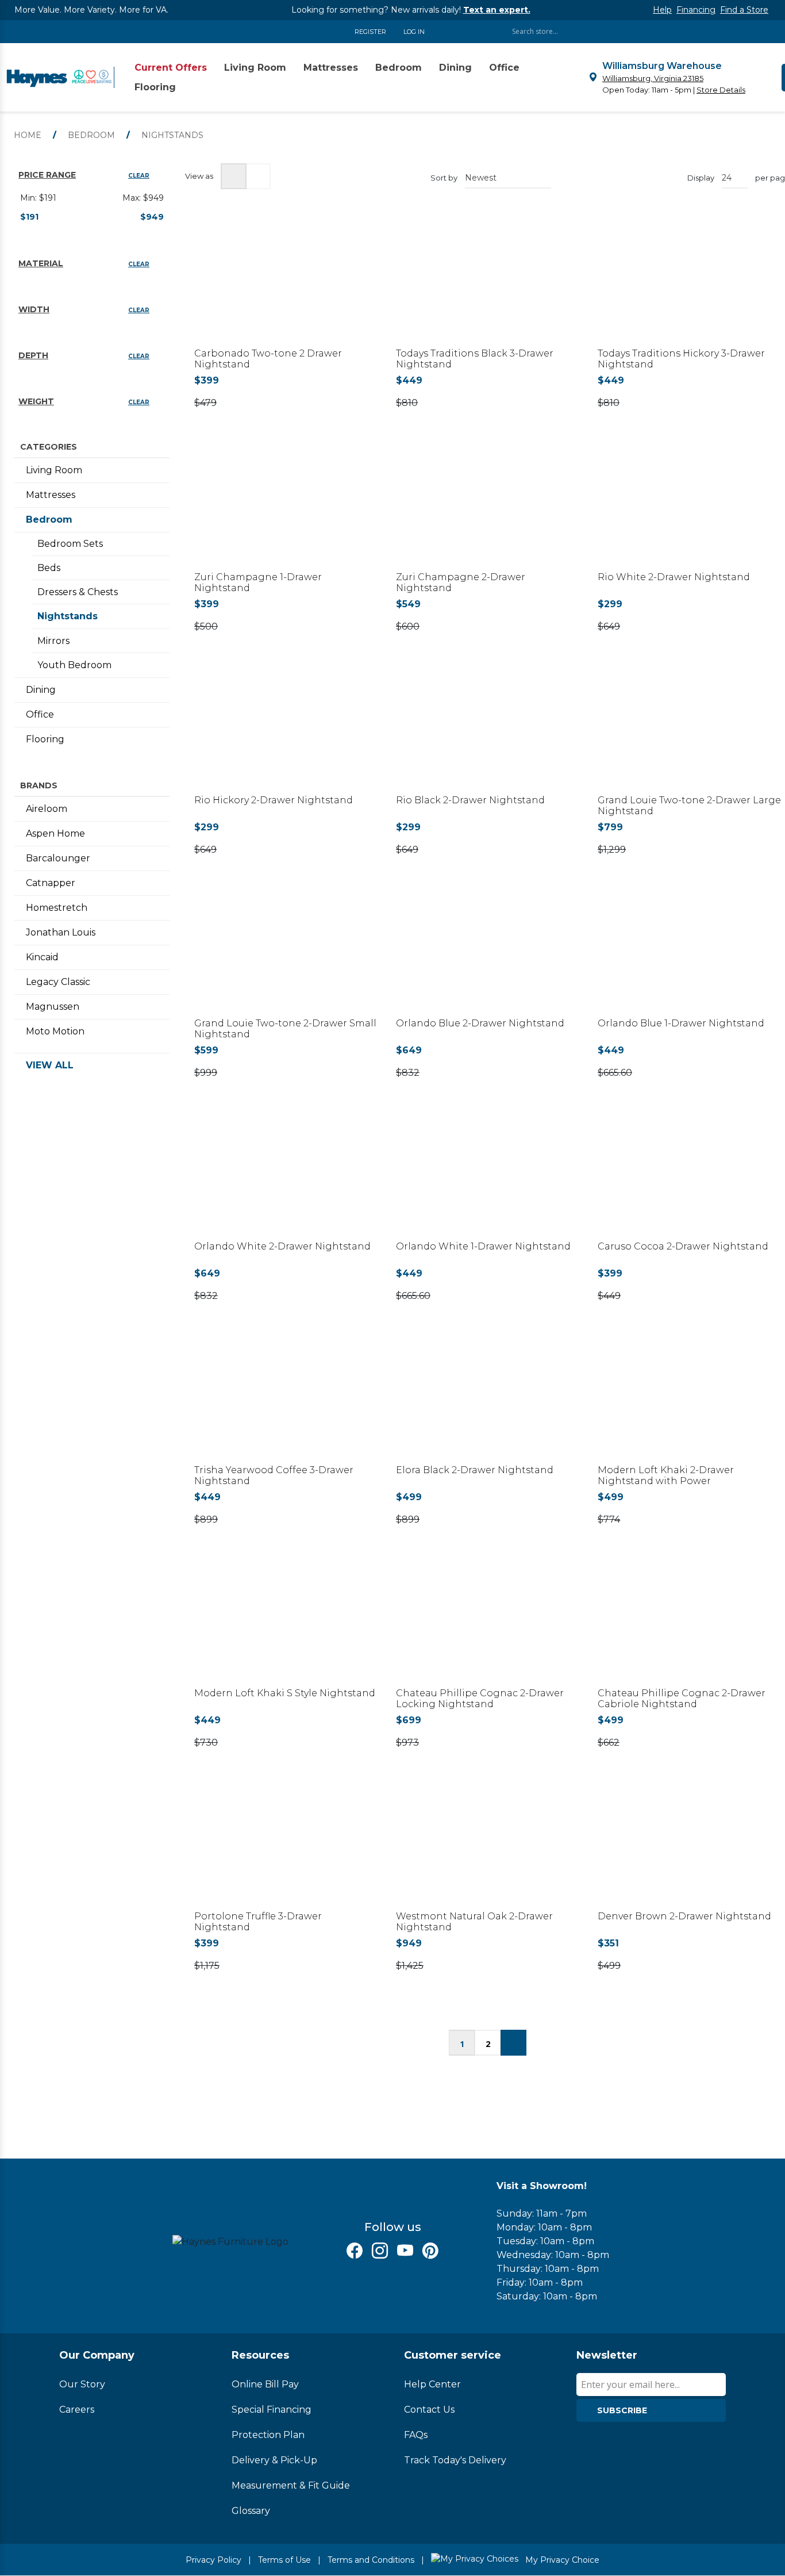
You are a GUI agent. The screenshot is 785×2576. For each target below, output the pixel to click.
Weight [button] (36, 401)
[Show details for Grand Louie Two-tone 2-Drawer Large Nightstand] (689, 731)
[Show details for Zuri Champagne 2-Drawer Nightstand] (488, 507)
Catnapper (51, 883)
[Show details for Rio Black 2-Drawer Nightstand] (488, 731)
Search (726, 31)
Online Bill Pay (265, 2384)
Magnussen (53, 1007)
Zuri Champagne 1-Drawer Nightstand (258, 582)
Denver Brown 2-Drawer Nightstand (684, 1916)
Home (28, 135)
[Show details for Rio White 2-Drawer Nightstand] (689, 507)
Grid (234, 176)
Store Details (721, 90)
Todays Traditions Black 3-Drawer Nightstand (475, 359)
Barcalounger (58, 858)
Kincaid (42, 957)
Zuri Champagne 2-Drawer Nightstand (461, 582)
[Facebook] (355, 2251)
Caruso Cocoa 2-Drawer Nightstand (683, 1246)
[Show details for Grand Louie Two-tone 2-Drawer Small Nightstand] (286, 954)
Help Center (432, 2384)
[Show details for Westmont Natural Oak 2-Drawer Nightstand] (488, 1847)
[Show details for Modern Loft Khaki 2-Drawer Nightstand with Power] (689, 1400)
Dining (41, 690)
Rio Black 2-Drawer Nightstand (470, 800)
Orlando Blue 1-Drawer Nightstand (681, 1023)
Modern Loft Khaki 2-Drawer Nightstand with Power (666, 1475)
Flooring (45, 739)
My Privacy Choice (561, 2560)
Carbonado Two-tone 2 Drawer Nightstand (268, 359)
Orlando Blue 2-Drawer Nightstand (480, 1023)
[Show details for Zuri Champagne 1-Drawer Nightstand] (286, 507)
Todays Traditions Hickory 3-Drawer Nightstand (681, 359)
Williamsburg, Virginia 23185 (653, 78)
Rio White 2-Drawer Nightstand (674, 577)
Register (370, 32)
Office (40, 714)
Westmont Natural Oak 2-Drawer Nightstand (474, 1922)
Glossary (251, 2511)
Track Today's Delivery (455, 2460)
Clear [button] (139, 176)
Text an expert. (497, 10)
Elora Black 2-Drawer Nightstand (475, 1470)
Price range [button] (47, 175)
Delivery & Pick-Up (274, 2460)
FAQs (416, 2435)
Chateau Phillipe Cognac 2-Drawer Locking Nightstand (480, 1699)
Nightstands (68, 616)
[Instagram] (380, 2251)
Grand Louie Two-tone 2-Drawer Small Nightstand (285, 1029)
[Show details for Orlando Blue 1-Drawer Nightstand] (689, 954)
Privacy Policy (213, 2560)
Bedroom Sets (70, 544)
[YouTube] (405, 2251)
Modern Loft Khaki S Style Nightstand (285, 1693)
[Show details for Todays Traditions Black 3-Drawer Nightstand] (488, 284)
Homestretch (57, 908)
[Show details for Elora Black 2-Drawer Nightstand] (488, 1400)
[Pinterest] (430, 2251)
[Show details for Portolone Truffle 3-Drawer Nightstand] (286, 1847)
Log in (414, 32)
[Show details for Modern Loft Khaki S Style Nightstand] (286, 1624)
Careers (77, 2410)
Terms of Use (284, 2560)
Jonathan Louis (61, 932)
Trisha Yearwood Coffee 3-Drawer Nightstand (274, 1475)
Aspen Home (55, 833)
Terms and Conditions (371, 2560)
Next (513, 2043)
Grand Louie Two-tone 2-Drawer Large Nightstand (689, 806)
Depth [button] (33, 355)
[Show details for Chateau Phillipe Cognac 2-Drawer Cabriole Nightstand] (689, 1624)
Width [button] (34, 309)
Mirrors (53, 641)
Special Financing (272, 2410)
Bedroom (49, 520)
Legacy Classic (58, 982)
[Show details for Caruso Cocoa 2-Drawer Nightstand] (689, 1177)
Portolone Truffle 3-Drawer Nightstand (258, 1922)
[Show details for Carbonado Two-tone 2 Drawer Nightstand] (286, 284)
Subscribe (622, 2410)
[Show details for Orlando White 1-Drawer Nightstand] (488, 1177)
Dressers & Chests (78, 592)
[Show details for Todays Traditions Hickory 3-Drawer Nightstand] (689, 284)
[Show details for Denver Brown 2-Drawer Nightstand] (689, 1847)
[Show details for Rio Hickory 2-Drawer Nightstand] (286, 731)
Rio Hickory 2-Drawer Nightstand (274, 800)
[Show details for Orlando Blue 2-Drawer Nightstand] (488, 954)
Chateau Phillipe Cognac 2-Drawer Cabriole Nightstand (682, 1699)
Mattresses (51, 495)
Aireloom (47, 809)
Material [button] (41, 263)
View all (50, 1065)
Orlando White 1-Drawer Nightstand (483, 1246)
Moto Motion (55, 1031)
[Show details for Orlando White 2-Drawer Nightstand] (286, 1177)
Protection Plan (268, 2435)
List (258, 176)
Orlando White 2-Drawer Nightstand (282, 1246)
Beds (49, 568)
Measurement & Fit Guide (291, 2485)
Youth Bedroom (74, 665)
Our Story (82, 2384)
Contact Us (429, 2410)
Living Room (54, 470)
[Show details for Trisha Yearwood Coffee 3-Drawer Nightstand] (286, 1400)
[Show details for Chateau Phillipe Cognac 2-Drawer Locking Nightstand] (488, 1624)
